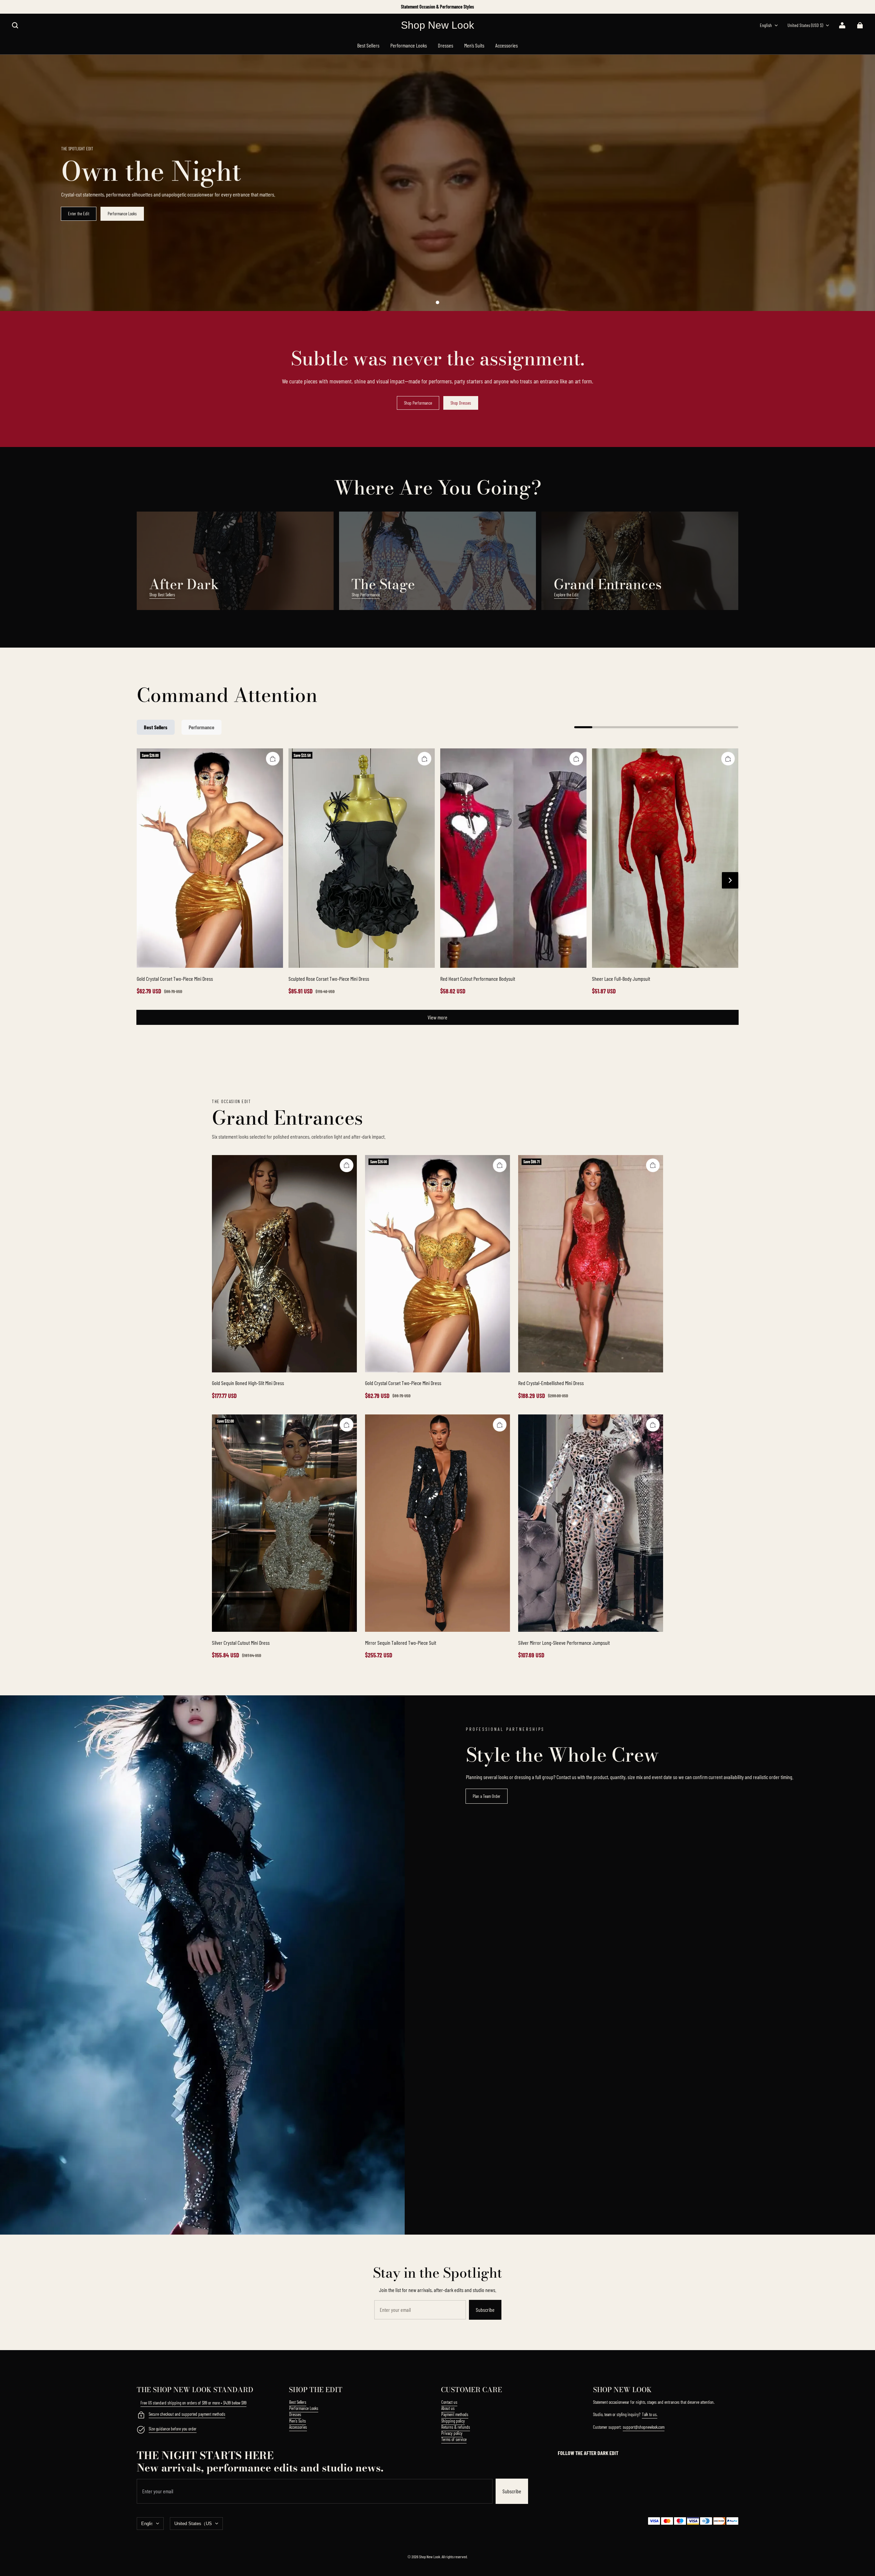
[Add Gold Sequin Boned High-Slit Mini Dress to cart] (347, 1165)
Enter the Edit (79, 214)
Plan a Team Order (487, 1796)
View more (437, 1017)
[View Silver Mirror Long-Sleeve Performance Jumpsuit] (591, 1523)
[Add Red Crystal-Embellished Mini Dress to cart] (653, 1165)
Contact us (449, 2402)
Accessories (298, 2427)
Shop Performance (418, 403)
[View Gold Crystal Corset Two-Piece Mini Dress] (210, 858)
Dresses (295, 2414)
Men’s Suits (298, 2421)
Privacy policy (452, 2433)
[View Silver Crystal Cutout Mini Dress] (284, 1523)
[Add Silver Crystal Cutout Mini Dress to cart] (347, 1425)
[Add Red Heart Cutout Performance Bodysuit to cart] (576, 759)
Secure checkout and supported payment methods (187, 2414)
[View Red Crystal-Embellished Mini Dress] (591, 1264)
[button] (15, 25)
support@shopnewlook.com (644, 2427)
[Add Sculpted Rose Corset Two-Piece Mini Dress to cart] (425, 759)
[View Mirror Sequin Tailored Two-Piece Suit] (437, 1523)
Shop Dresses (461, 403)
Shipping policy (453, 2421)
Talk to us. (650, 2414)
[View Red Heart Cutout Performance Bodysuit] (513, 858)
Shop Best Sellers (162, 595)
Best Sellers (298, 2402)
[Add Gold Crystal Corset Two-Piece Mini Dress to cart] (273, 759)
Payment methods (455, 2414)
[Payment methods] (141, 2416)
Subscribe (485, 2310)
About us (448, 2408)
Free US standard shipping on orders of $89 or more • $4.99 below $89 (193, 2403)
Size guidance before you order (173, 2429)
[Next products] (730, 880)
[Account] (842, 25)
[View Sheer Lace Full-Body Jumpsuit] (665, 858)
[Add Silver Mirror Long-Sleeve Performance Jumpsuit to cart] (653, 1425)
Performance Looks (122, 214)
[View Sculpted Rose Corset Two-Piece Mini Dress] (362, 858)
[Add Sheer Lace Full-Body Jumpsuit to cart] (728, 759)
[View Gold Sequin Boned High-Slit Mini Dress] (284, 1264)
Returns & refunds (456, 2427)
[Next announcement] (738, 7)
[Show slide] (437, 302)
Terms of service (454, 2439)
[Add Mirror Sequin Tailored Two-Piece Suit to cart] (500, 1425)
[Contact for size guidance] (141, 2430)
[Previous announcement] (138, 7)
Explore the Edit (566, 595)
